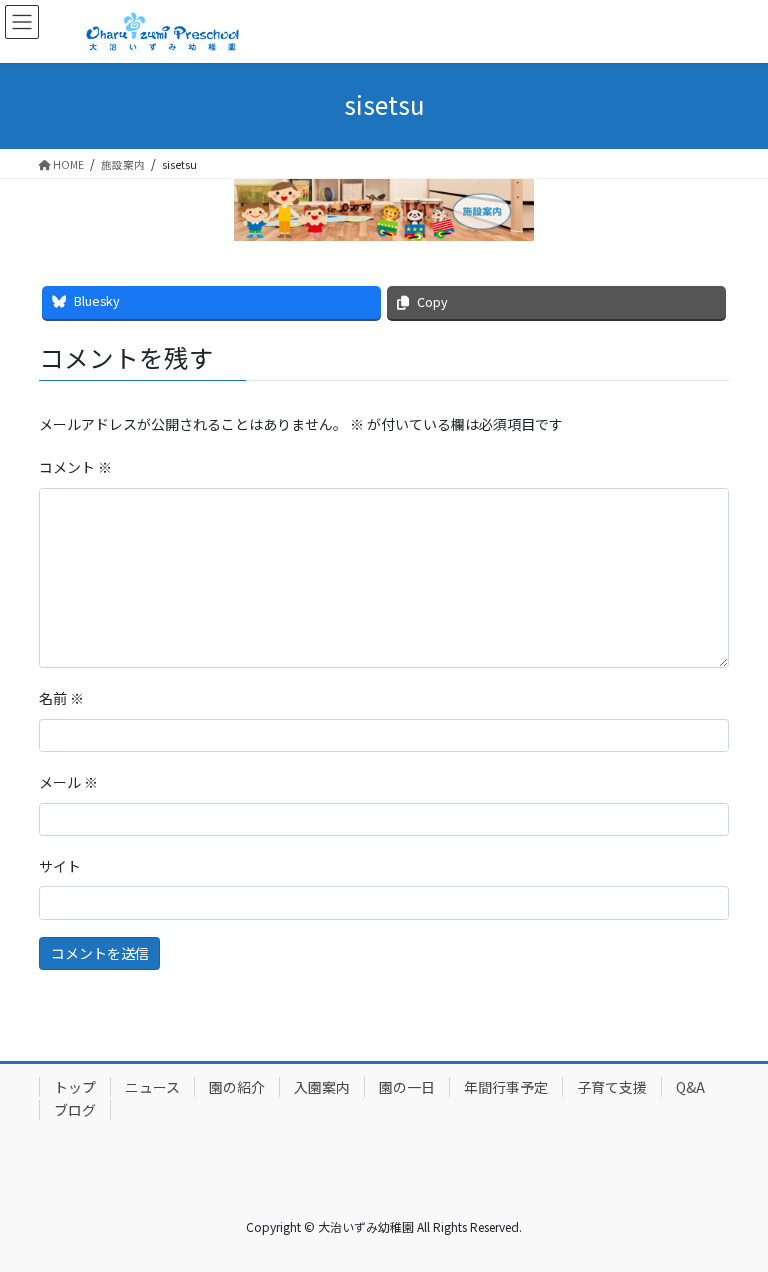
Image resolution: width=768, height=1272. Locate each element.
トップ (75, 1087)
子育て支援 (612, 1087)
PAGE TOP (731, 1215)
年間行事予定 (506, 1087)
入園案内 (322, 1087)
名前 (61, 698)
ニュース (152, 1087)
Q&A (690, 1087)
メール (68, 782)
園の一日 (407, 1087)
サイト (60, 866)
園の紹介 (237, 1087)
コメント (75, 467)
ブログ (75, 1110)
